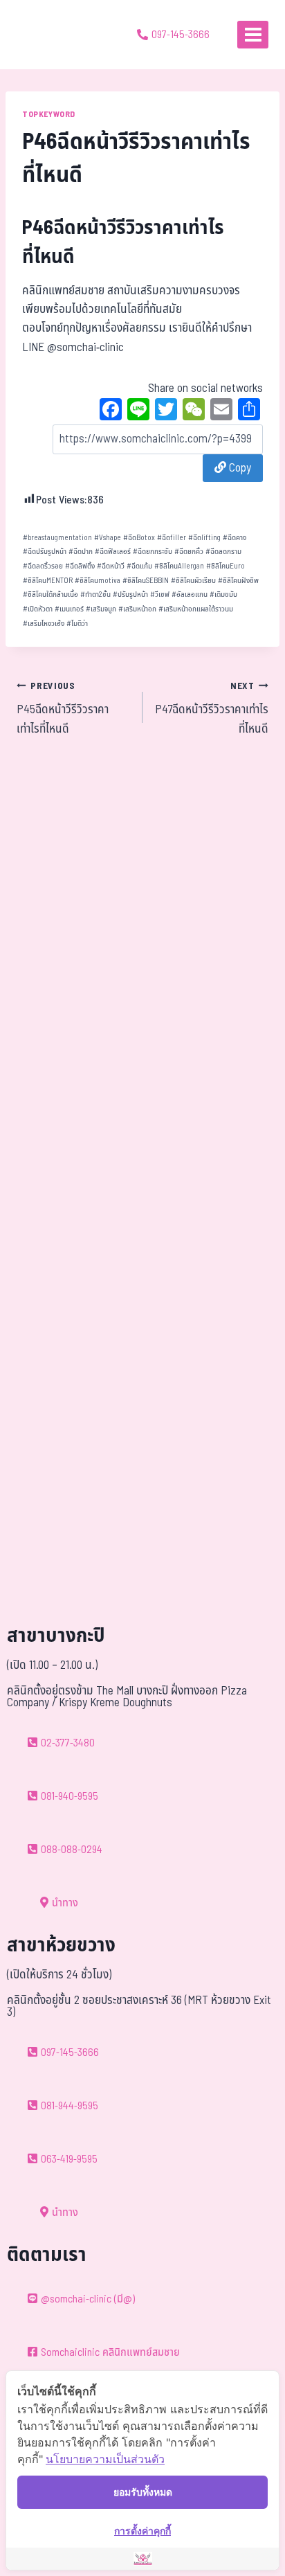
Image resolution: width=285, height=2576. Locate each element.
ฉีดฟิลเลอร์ (113, 552)
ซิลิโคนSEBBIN (146, 581)
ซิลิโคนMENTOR (48, 581)
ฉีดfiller (172, 538)
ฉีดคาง (235, 538)
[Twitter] (166, 411)
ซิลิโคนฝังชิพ (238, 581)
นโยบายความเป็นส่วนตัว (105, 2459)
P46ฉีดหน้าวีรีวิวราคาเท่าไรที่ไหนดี (123, 243)
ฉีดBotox (139, 538)
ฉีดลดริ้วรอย (43, 566)
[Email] (221, 411)
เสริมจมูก (101, 609)
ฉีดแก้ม (139, 566)
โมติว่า (77, 624)
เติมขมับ (223, 594)
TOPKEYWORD (49, 114)
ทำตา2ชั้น (95, 594)
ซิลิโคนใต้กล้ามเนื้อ (50, 594)
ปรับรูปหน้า (130, 594)
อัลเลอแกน (190, 594)
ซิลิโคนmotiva (98, 581)
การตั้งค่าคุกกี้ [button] (142, 2531)
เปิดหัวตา (38, 609)
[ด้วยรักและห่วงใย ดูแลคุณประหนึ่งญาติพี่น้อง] (50, 35)
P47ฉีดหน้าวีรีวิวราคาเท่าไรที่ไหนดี (212, 709)
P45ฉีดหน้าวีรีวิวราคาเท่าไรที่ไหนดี (63, 709)
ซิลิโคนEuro (226, 566)
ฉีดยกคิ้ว (189, 552)
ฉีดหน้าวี (111, 566)
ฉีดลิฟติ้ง (80, 566)
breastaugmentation (57, 538)
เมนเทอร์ (69, 609)
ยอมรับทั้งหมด (143, 2492)
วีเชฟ (160, 594)
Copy (239, 468)
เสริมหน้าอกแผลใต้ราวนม (196, 609)
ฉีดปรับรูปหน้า (45, 552)
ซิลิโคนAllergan (179, 566)
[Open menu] (253, 34)
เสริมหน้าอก (137, 609)
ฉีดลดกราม (223, 552)
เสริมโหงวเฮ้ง (44, 624)
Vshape (108, 538)
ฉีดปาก (81, 552)
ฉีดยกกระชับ (153, 552)
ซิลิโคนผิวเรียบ (193, 581)
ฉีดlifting (204, 538)
